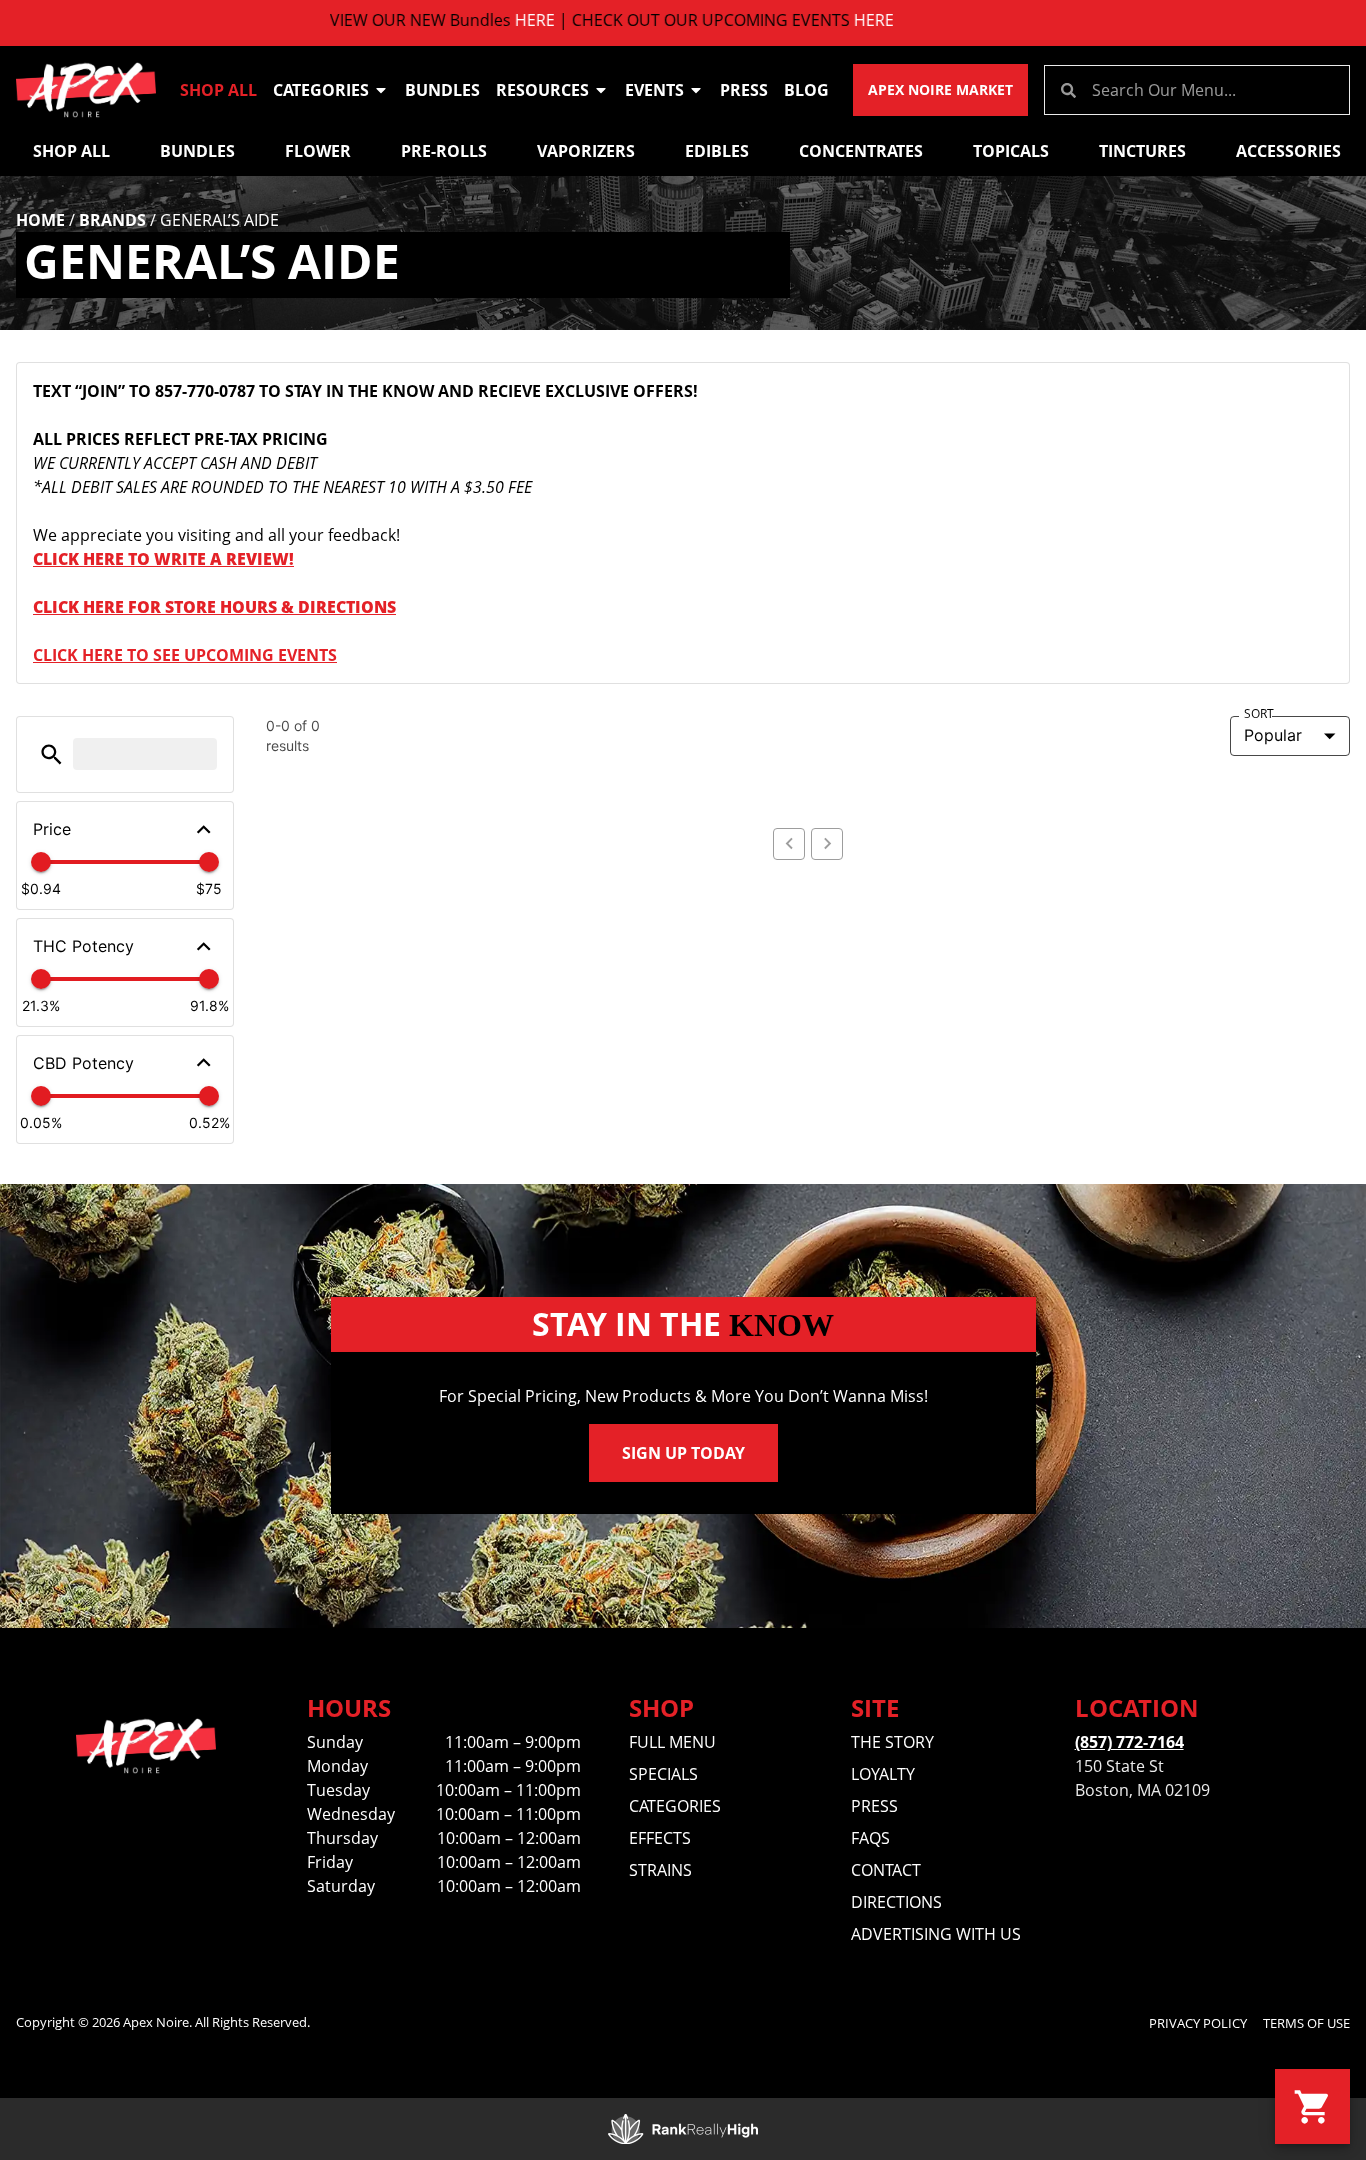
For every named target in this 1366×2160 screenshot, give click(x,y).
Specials (663, 1774)
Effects (660, 1838)
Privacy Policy (1198, 2023)
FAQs (870, 1838)
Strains (660, 1870)
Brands (112, 220)
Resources (542, 90)
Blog (806, 90)
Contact (886, 1870)
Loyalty (883, 1774)
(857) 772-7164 (1129, 1742)
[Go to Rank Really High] (683, 2129)
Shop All (218, 90)
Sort (1259, 714)
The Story (892, 1742)
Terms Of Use (1306, 2023)
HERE (478, 20)
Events (654, 90)
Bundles (442, 90)
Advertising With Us (936, 1934)
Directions (896, 1902)
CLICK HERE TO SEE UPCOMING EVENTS (185, 655)
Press (744, 90)
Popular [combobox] (1273, 735)
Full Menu (672, 1742)
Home (40, 220)
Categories (321, 90)
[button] (51, 754)
